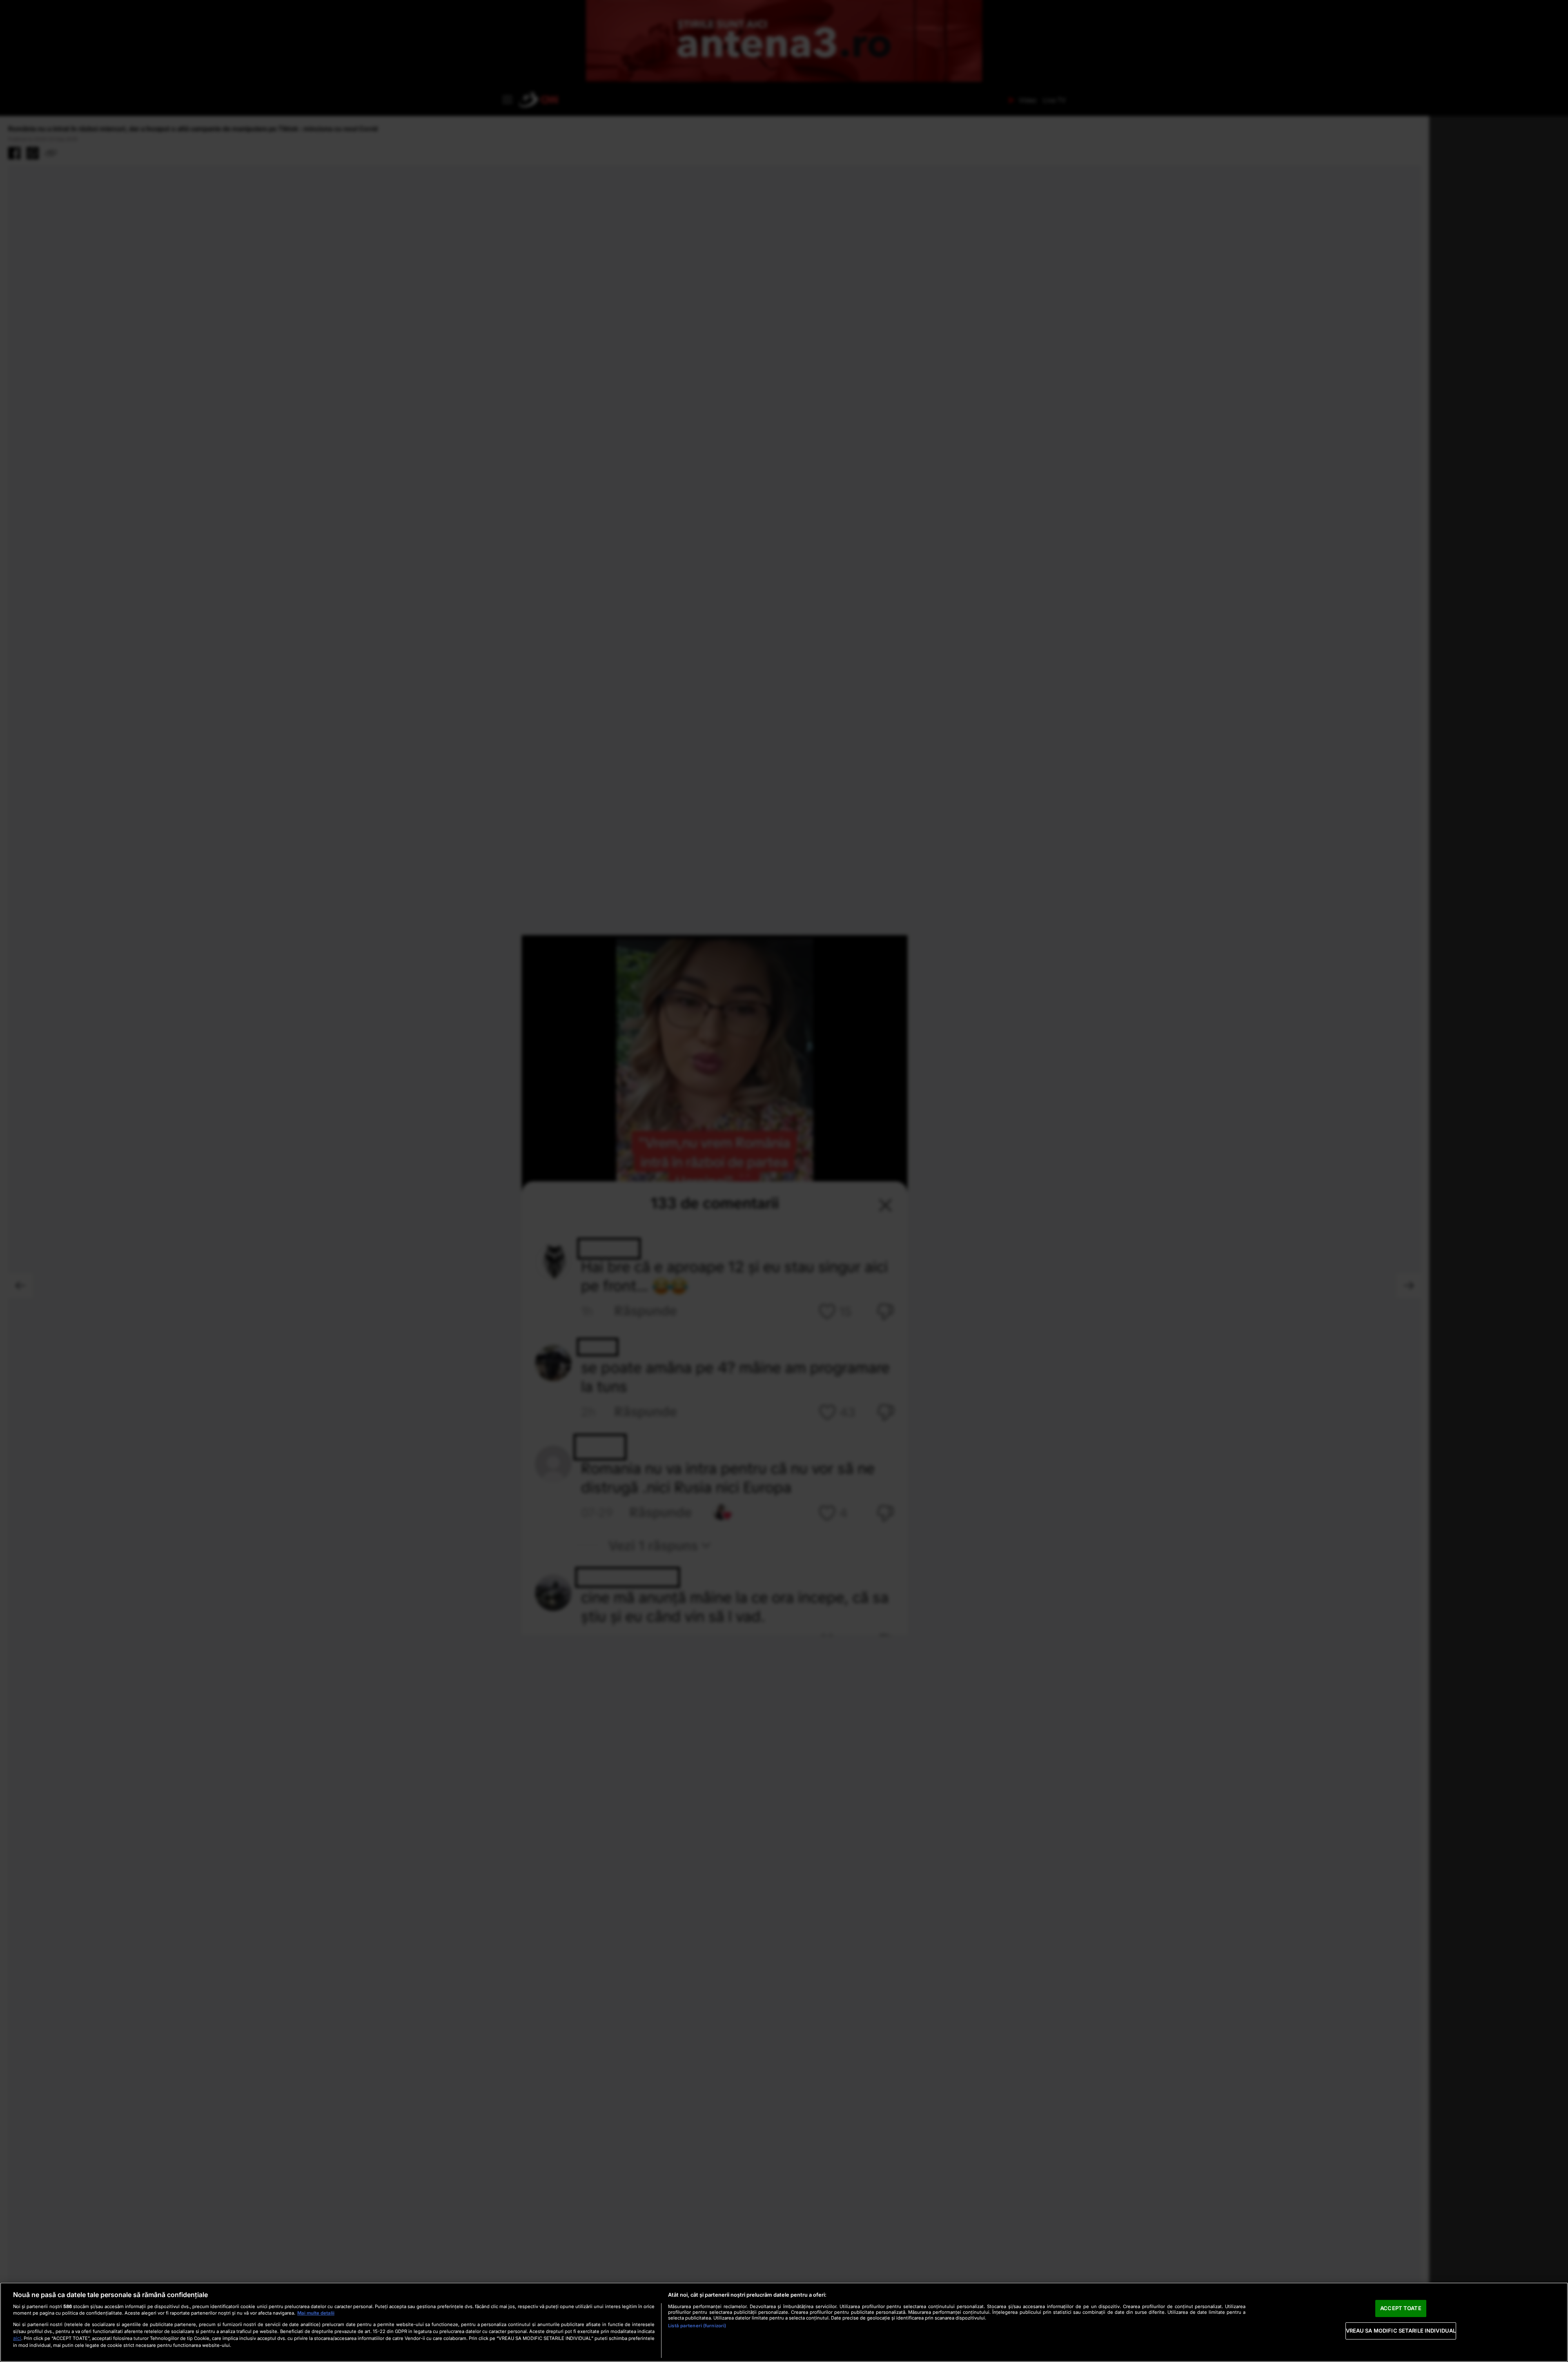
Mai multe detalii (316, 2313)
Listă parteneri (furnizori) (697, 2326)
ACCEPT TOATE (1401, 2308)
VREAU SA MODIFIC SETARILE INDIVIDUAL (1401, 2331)
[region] (784, 2322)
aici (17, 2338)
